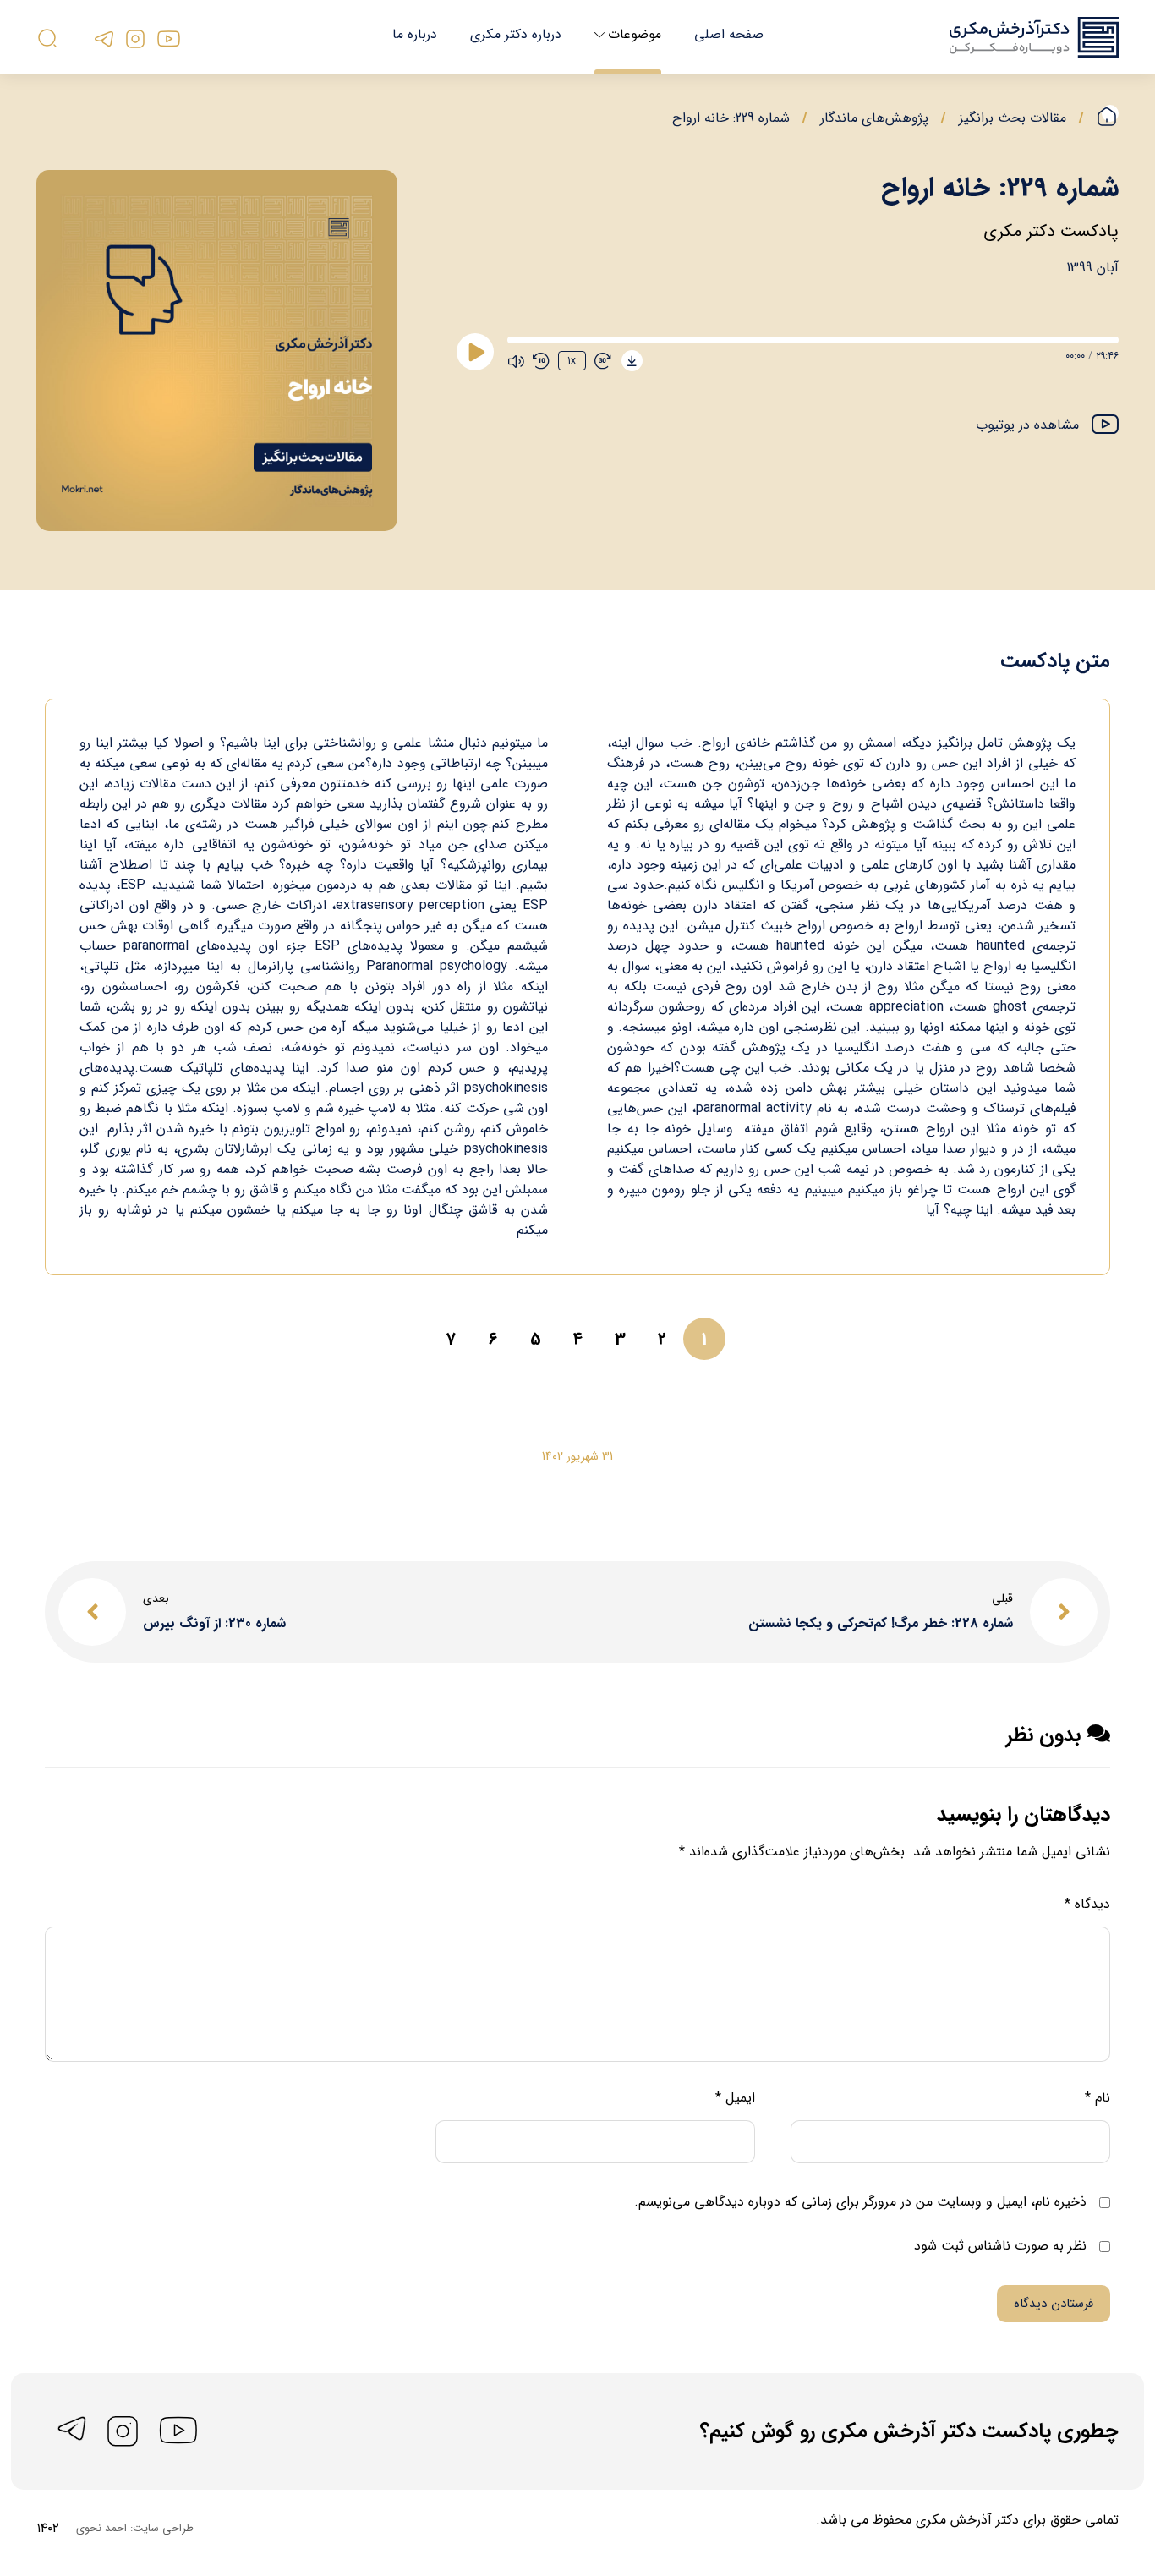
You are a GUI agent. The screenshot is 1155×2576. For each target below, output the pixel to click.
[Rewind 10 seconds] (541, 361)
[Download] (632, 361)
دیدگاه (1087, 1904)
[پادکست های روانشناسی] (1034, 37)
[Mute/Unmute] (516, 361)
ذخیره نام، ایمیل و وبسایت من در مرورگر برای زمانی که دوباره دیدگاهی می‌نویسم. (860, 2202)
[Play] (475, 352)
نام (1098, 2098)
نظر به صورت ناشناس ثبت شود (1002, 2246)
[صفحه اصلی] (1108, 118)
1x (572, 361)
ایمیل (735, 2098)
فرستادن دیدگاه (1054, 2304)
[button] (1047, 427)
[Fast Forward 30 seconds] (603, 361)
